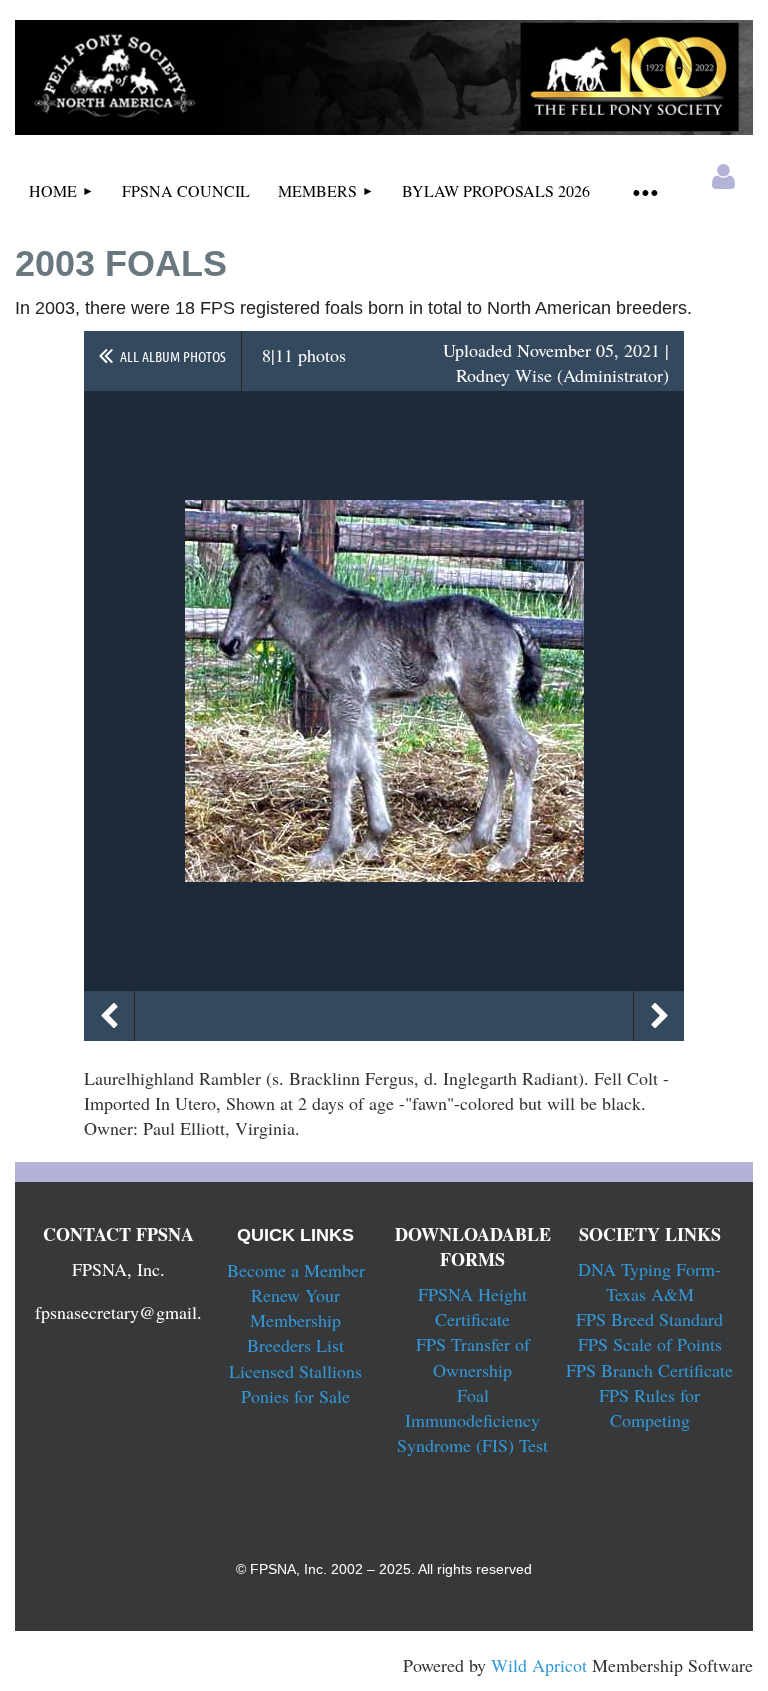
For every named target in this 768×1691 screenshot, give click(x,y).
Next (659, 1016)
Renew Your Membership (295, 1307)
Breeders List (295, 1345)
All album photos (173, 356)
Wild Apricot (539, 1665)
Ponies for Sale (295, 1396)
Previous (109, 1016)
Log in (724, 177)
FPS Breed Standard (649, 1319)
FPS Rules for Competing (649, 1407)
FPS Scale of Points (650, 1344)
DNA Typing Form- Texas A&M (649, 1281)
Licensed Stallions (295, 1371)
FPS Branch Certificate (649, 1370)
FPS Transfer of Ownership (473, 1356)
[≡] (645, 191)
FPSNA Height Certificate (472, 1306)
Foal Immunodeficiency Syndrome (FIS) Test (472, 1420)
